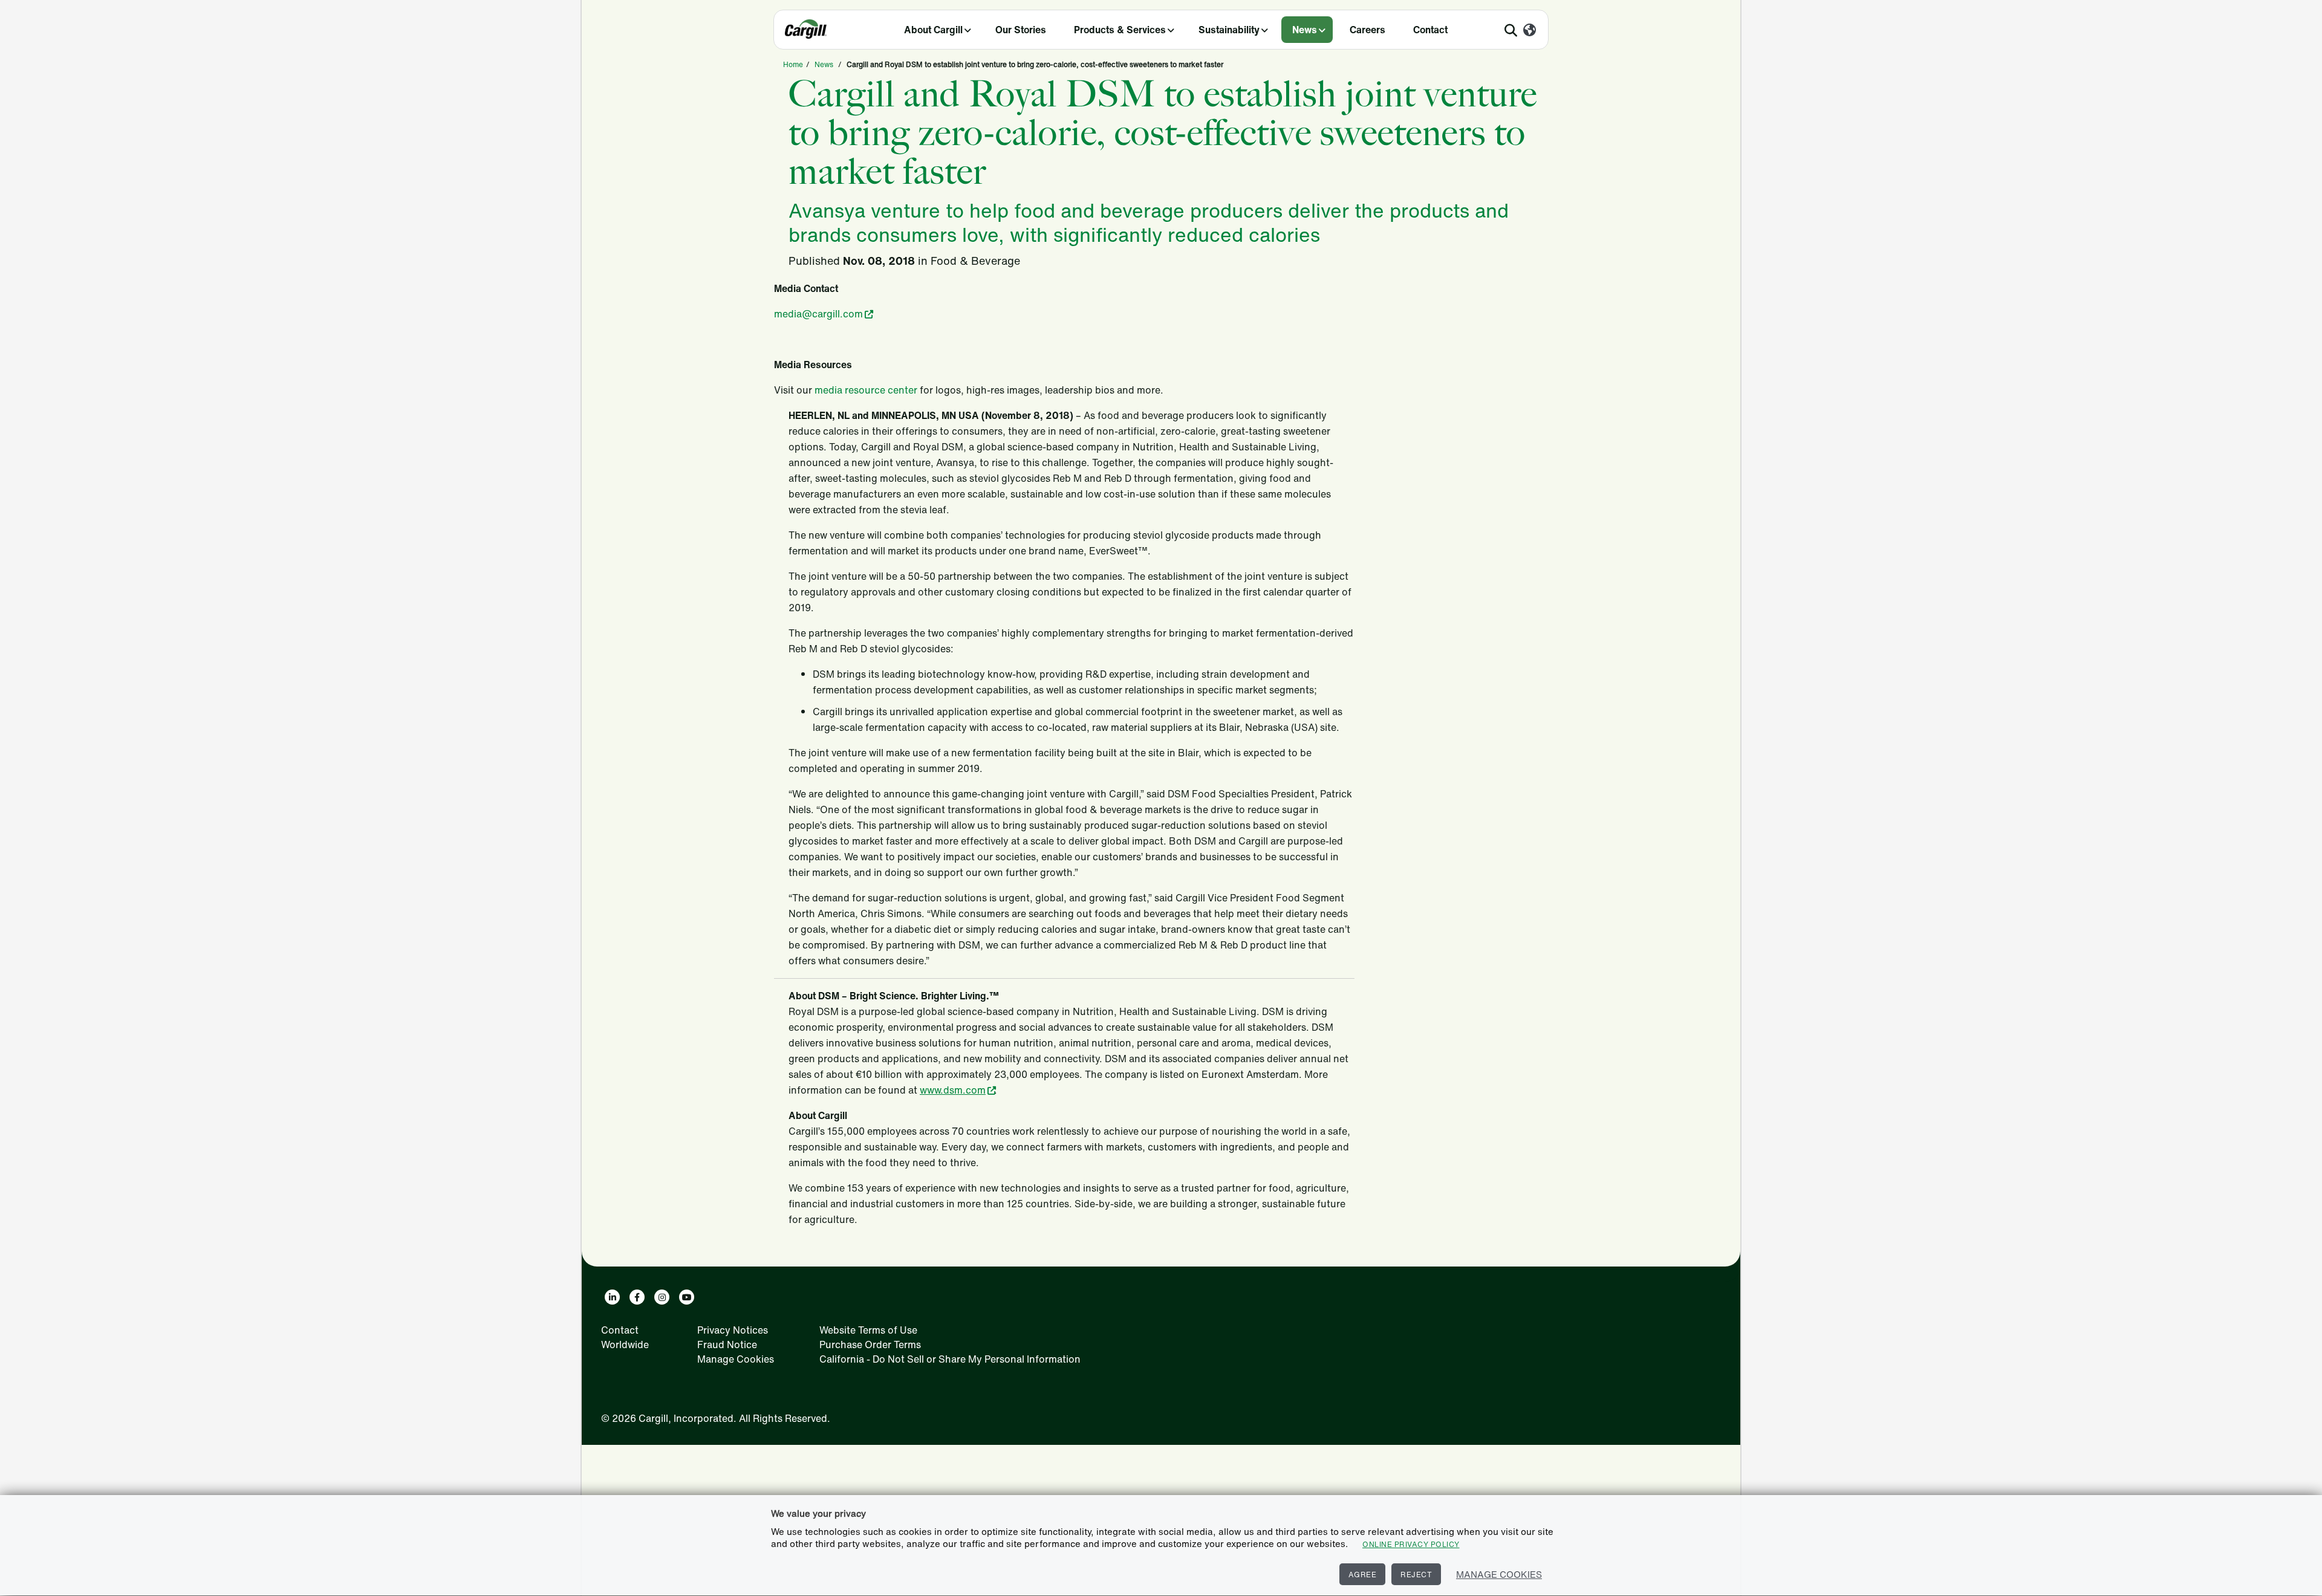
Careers (1368, 30)
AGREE (1363, 1575)
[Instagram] (662, 1297)
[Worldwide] (1530, 31)
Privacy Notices (733, 1330)
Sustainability (1229, 30)
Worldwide (625, 1345)
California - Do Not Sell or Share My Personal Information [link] (950, 1359)
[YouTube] (687, 1297)
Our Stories (1021, 30)
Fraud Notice (727, 1345)
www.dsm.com (953, 1090)
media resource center (866, 390)
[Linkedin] (612, 1297)
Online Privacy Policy (1411, 1544)
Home (793, 64)
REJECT (1416, 1575)
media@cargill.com (818, 314)
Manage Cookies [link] (736, 1359)
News (1305, 30)
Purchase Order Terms (870, 1345)
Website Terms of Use (868, 1330)
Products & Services (1120, 30)
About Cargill (933, 30)
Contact (1430, 30)
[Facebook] (637, 1297)
